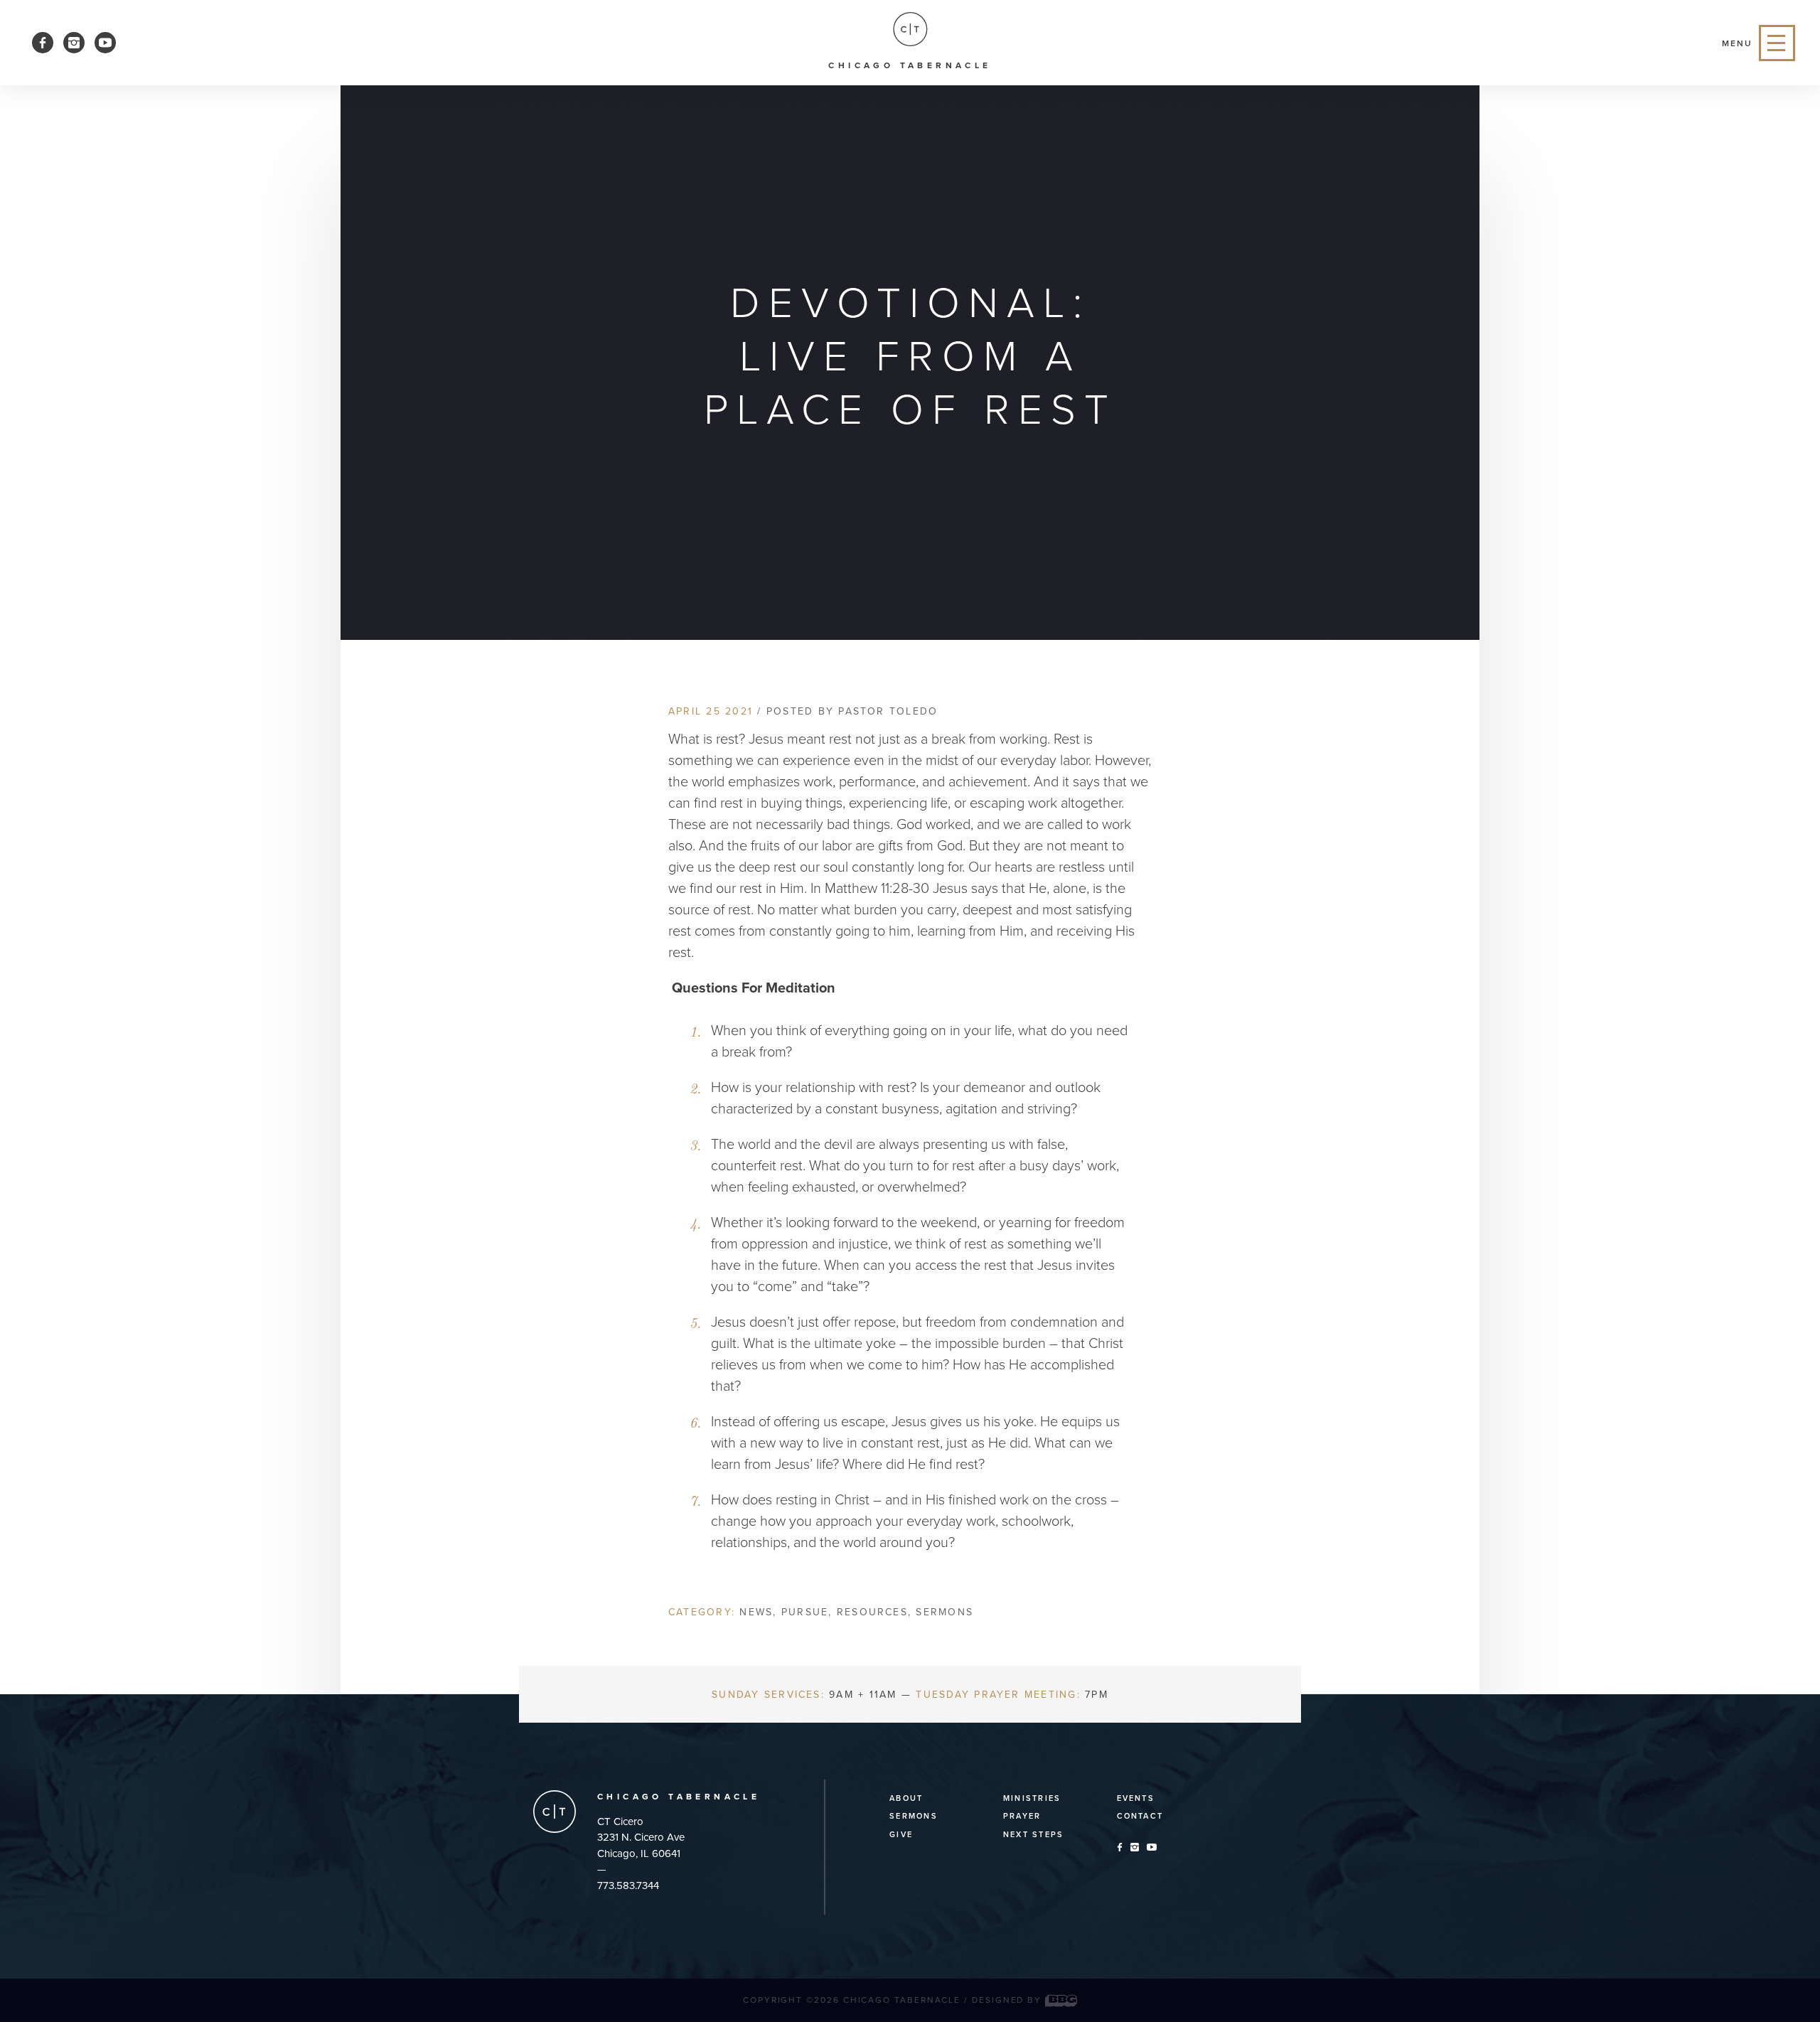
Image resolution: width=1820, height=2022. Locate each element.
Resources (872, 1612)
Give (901, 1835)
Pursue (805, 1612)
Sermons (944, 1612)
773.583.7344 (628, 1885)
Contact (1140, 1816)
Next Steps (1033, 1835)
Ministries (1032, 1798)
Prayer (1022, 1816)
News (756, 1612)
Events (1136, 1798)
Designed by (1008, 2000)
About (906, 1798)
